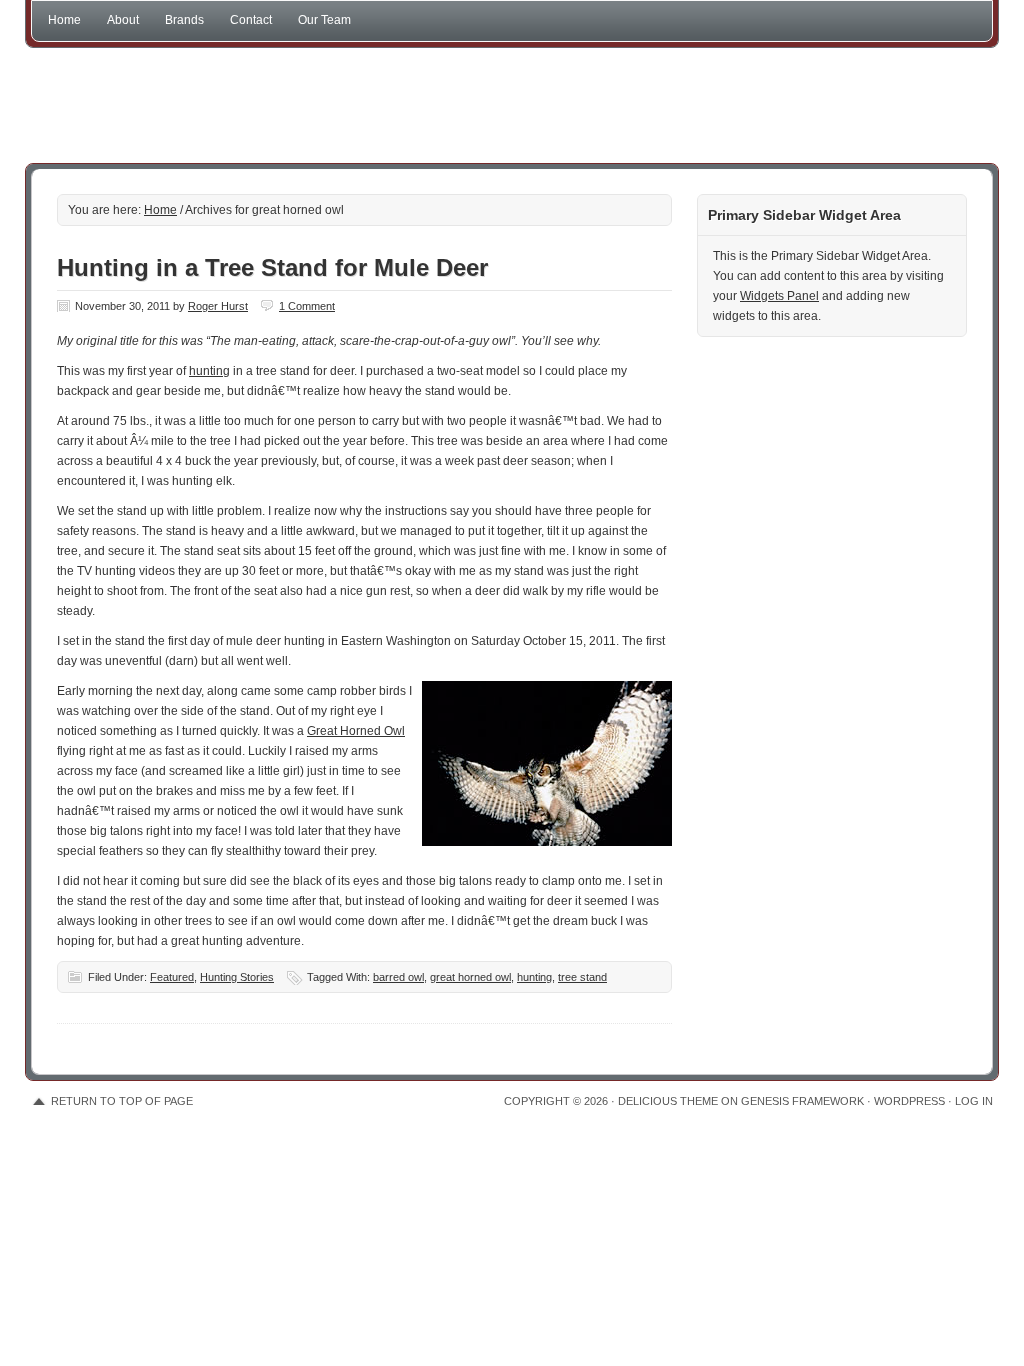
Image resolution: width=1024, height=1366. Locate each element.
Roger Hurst (218, 306)
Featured (172, 977)
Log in (974, 1101)
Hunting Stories (237, 977)
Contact (251, 20)
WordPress (909, 1101)
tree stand (582, 977)
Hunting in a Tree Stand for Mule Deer (272, 267)
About (123, 20)
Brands (184, 20)
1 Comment (307, 306)
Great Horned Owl (356, 731)
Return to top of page (122, 1101)
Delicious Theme (668, 1101)
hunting (209, 371)
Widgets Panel (779, 296)
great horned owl (470, 977)
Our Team (324, 20)
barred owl (398, 977)
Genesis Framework (802, 1101)
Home (64, 20)
